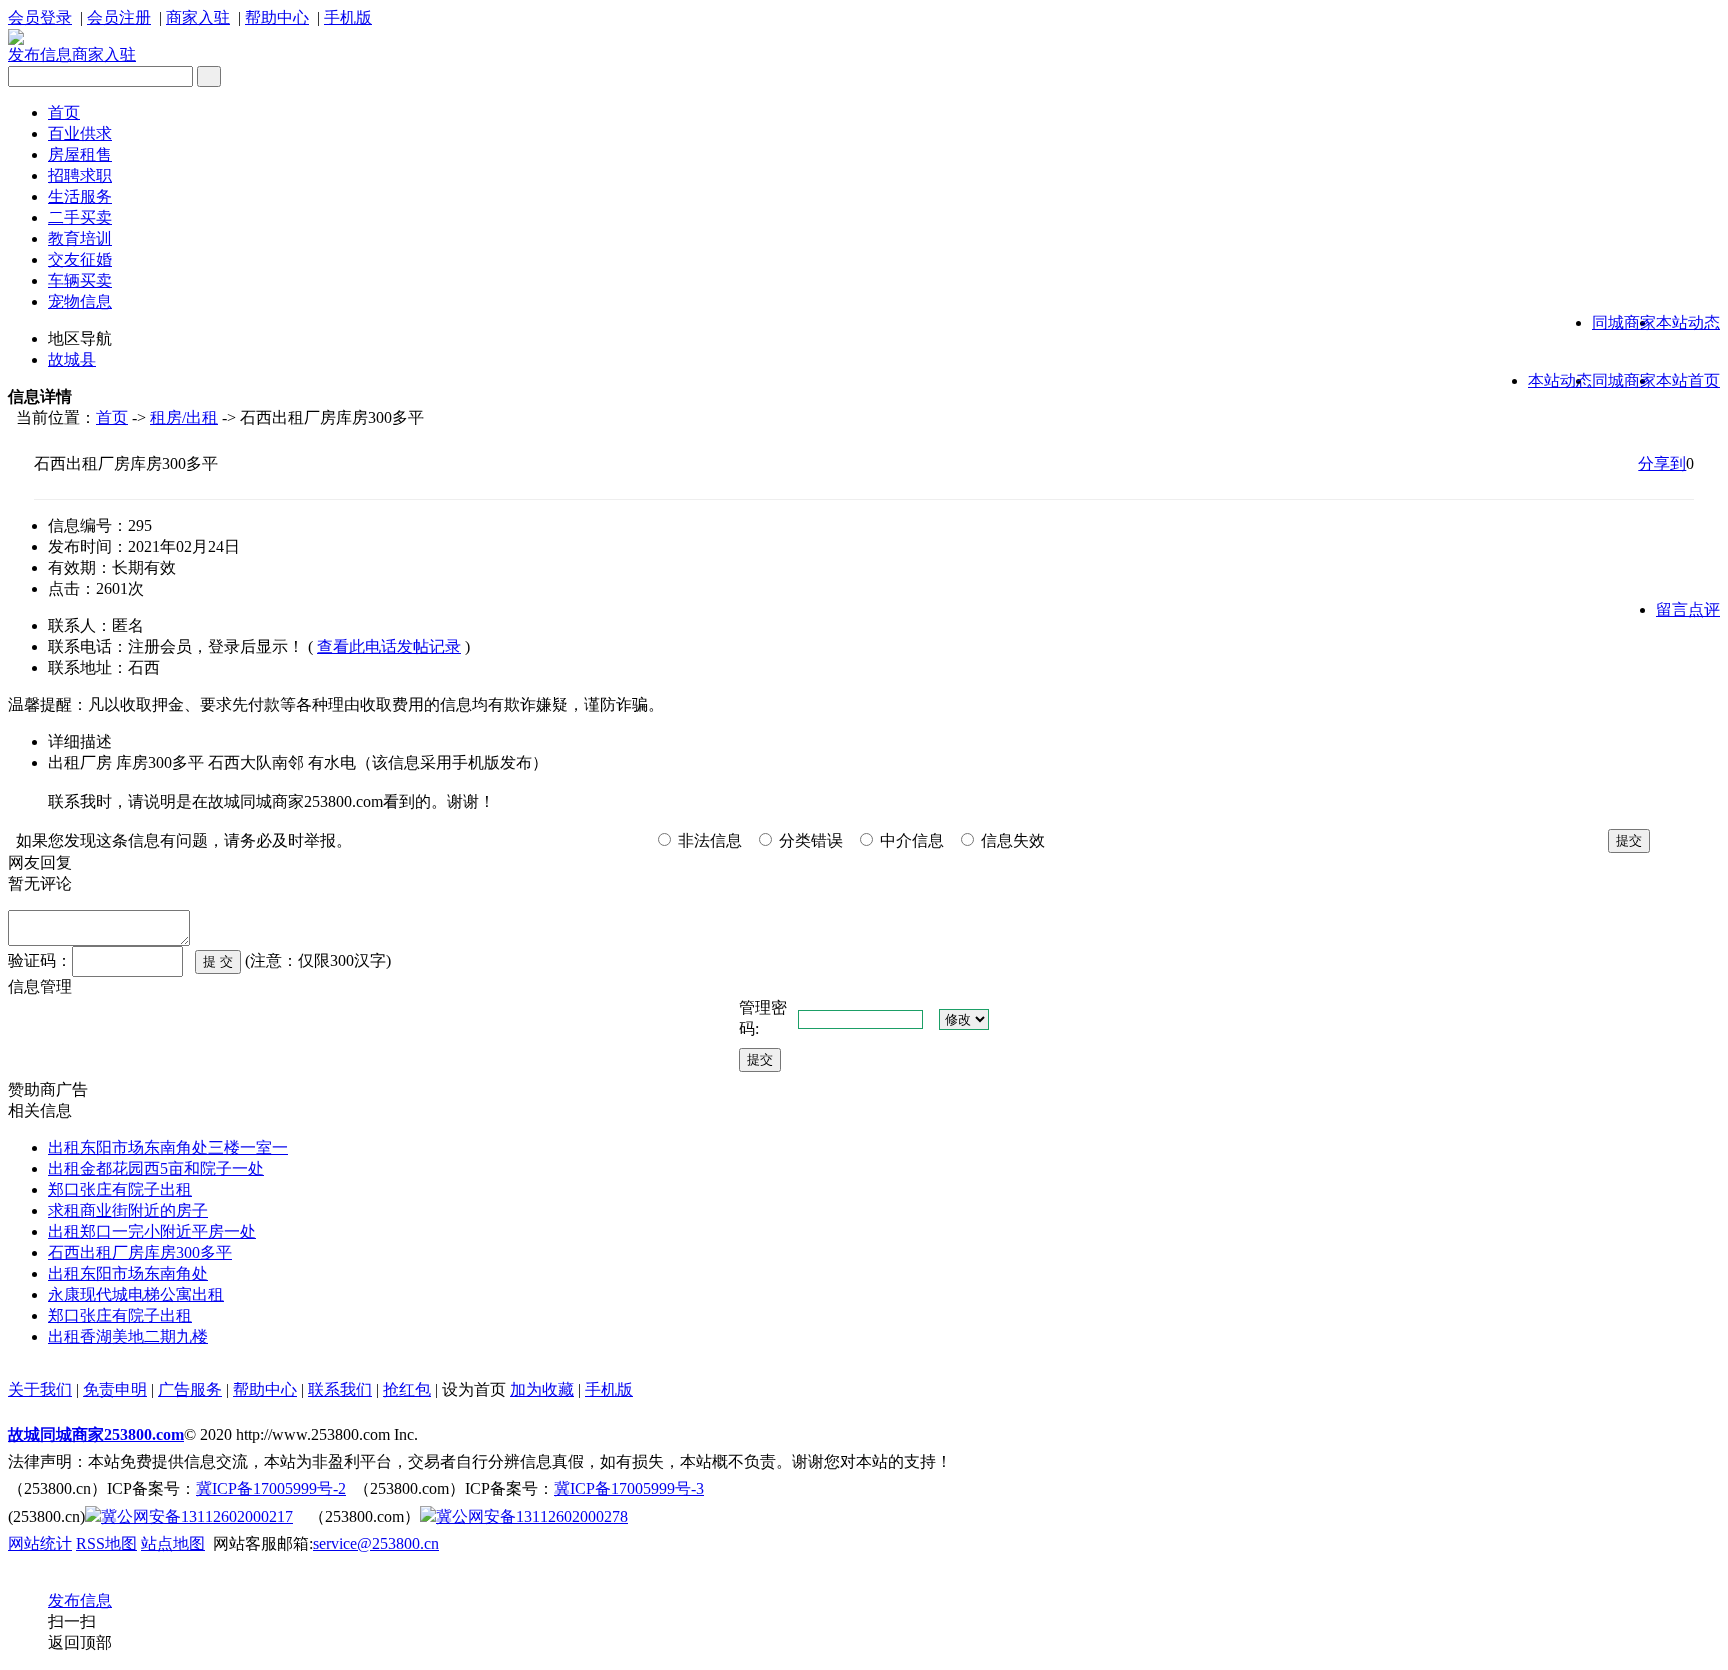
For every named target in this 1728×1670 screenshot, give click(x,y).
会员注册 (119, 17)
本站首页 (1688, 380)
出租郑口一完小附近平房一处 (152, 1231)
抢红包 (407, 1389)
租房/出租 (184, 417)
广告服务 (190, 1389)
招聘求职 (80, 175)
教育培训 (80, 238)
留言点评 (1688, 609)
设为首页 (474, 1389)
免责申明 (115, 1389)
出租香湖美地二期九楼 (128, 1336)
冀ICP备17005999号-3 (629, 1488)
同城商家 (1624, 322)
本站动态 (1688, 322)
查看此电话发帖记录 (389, 646)
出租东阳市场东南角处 (128, 1273)
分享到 (1662, 463)
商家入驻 (198, 17)
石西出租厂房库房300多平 (140, 1252)
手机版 (348, 17)
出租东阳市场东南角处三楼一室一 (168, 1147)
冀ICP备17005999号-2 (271, 1488)
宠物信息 (80, 301)
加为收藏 (542, 1389)
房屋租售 (80, 154)
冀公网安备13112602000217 (197, 1516)
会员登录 (40, 17)
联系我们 (340, 1389)
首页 (64, 112)
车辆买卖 (80, 280)
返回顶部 (80, 1642)
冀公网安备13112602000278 (532, 1516)
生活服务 (80, 196)
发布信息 (40, 54)
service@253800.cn (376, 1543)
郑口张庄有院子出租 (120, 1189)
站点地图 (173, 1543)
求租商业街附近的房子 (128, 1210)
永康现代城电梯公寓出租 (136, 1294)
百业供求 (80, 133)
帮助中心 (277, 17)
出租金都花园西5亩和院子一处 (156, 1168)
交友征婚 (80, 259)
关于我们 (40, 1389)
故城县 (72, 359)
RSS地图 (106, 1543)
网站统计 (40, 1543)
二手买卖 (80, 217)
